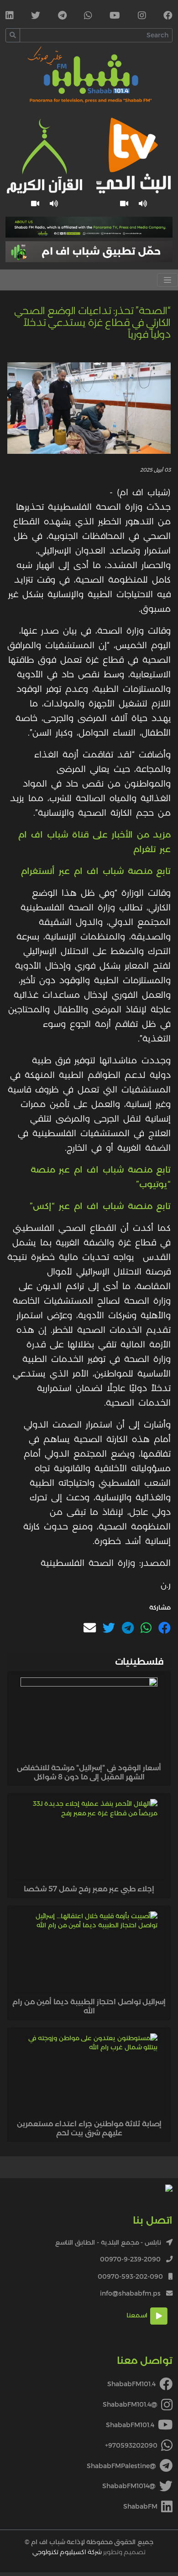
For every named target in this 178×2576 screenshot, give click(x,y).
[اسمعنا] (143, 204)
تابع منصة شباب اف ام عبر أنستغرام (96, 871)
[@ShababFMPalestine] (62, 16)
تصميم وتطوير (89, 2552)
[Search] (13, 35)
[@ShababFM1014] (36, 16)
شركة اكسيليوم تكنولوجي (67, 2552)
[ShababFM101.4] (168, 16)
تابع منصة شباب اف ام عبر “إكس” (100, 1206)
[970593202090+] (88, 16)
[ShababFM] (10, 16)
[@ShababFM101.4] (142, 16)
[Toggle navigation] (168, 280)
